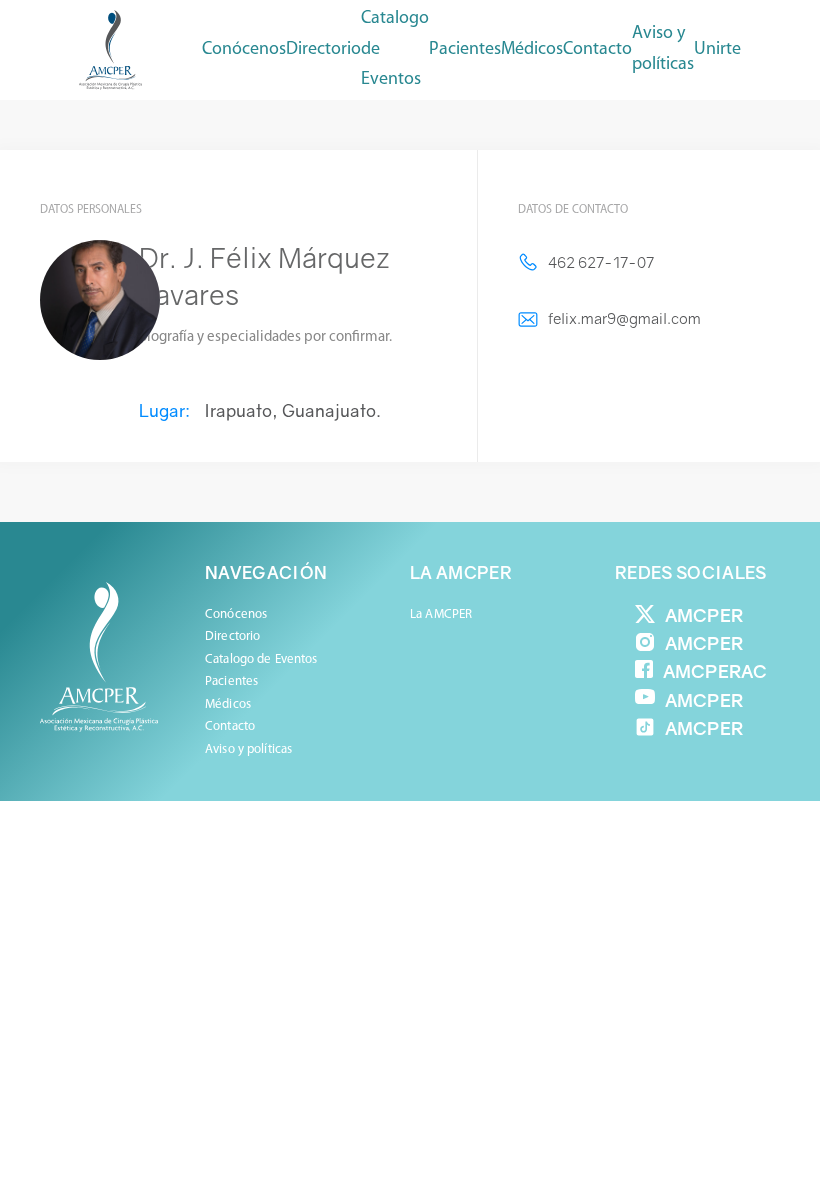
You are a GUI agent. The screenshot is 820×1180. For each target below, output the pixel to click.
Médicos (228, 704)
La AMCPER (441, 614)
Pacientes (231, 681)
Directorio (323, 50)
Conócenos (244, 50)
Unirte (717, 50)
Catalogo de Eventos (395, 49)
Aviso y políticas (663, 49)
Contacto (597, 50)
